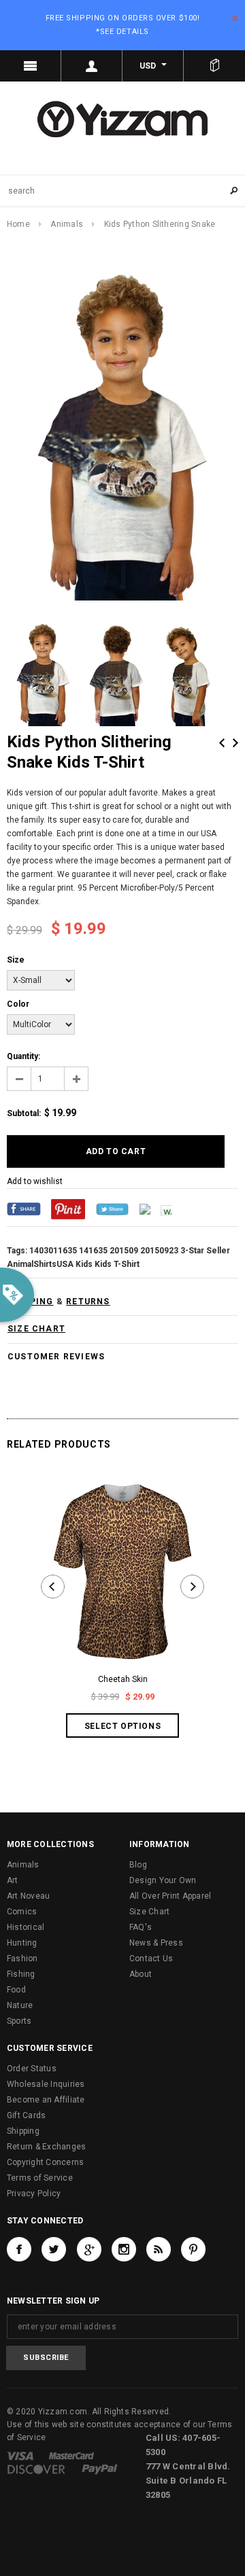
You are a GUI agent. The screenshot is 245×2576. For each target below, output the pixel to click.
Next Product (235, 743)
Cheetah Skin (123, 1679)
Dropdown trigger (92, 66)
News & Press (156, 1943)
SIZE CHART (36, 1329)
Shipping (23, 2131)
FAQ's (141, 1927)
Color (18, 1004)
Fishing (21, 1974)
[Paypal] (100, 2469)
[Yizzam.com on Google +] (89, 2249)
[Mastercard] (71, 2456)
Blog (138, 1865)
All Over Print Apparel (170, 1896)
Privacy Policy (34, 2194)
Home (18, 224)
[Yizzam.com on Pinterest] (193, 2249)
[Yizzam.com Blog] (159, 2249)
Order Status (32, 2069)
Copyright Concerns (45, 2162)
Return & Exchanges (46, 2147)
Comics (22, 1912)
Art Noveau (28, 1896)
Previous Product (222, 743)
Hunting (22, 1943)
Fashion (22, 1958)
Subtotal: (24, 1113)
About (141, 1974)
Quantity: (23, 1056)
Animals (67, 224)
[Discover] (36, 2469)
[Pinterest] (68, 1209)
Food (16, 1990)
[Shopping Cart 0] (214, 66)
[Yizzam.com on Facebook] (19, 2249)
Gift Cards (26, 2115)
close (235, 18)
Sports (19, 2021)
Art (13, 1880)
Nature (20, 2005)
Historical (26, 1927)
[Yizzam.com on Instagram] (124, 2249)
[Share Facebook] (24, 1209)
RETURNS (88, 1302)
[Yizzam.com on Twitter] (54, 2249)
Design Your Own (163, 1880)
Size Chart (149, 1912)
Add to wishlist (35, 1181)
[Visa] (20, 2456)
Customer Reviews (56, 1357)
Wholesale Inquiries (46, 2084)
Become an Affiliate (46, 2100)
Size (16, 960)
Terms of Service (40, 2178)
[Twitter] (112, 1209)
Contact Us (151, 1958)
